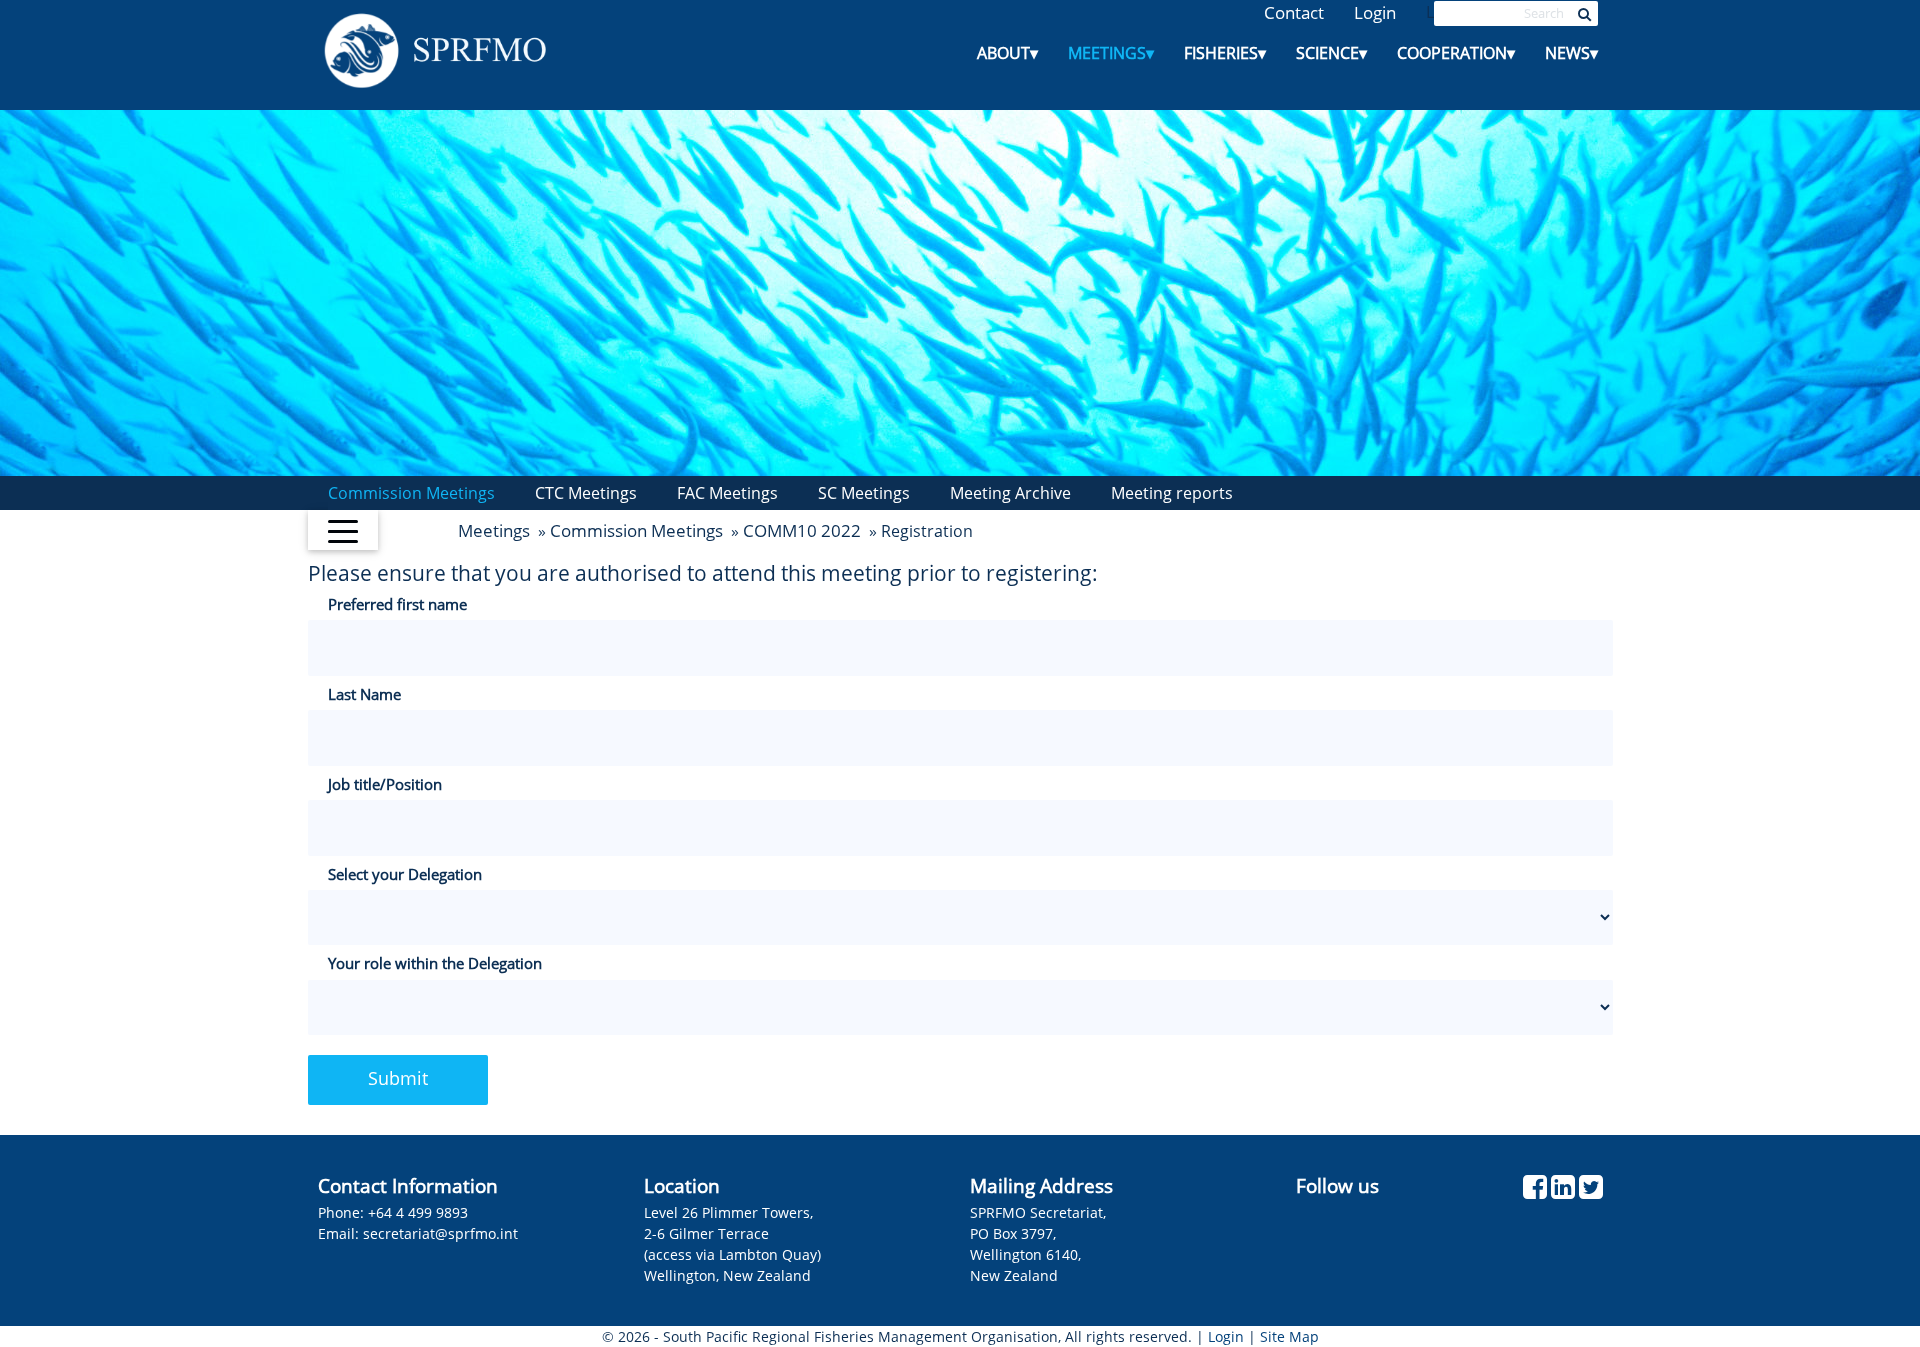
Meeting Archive (1010, 493)
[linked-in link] (1563, 1191)
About (1007, 53)
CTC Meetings (586, 493)
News (1571, 53)
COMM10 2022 (802, 530)
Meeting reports (1172, 493)
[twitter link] (1591, 1191)
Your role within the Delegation (435, 963)
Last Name (364, 694)
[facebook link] (1535, 1191)
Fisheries (1225, 53)
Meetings (1111, 53)
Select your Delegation (405, 874)
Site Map (1289, 1336)
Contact (1294, 12)
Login (1375, 12)
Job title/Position (385, 784)
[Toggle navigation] (343, 530)
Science (1331, 53)
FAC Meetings (727, 493)
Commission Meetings (411, 493)
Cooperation (1456, 53)
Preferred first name (397, 604)
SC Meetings (864, 493)
